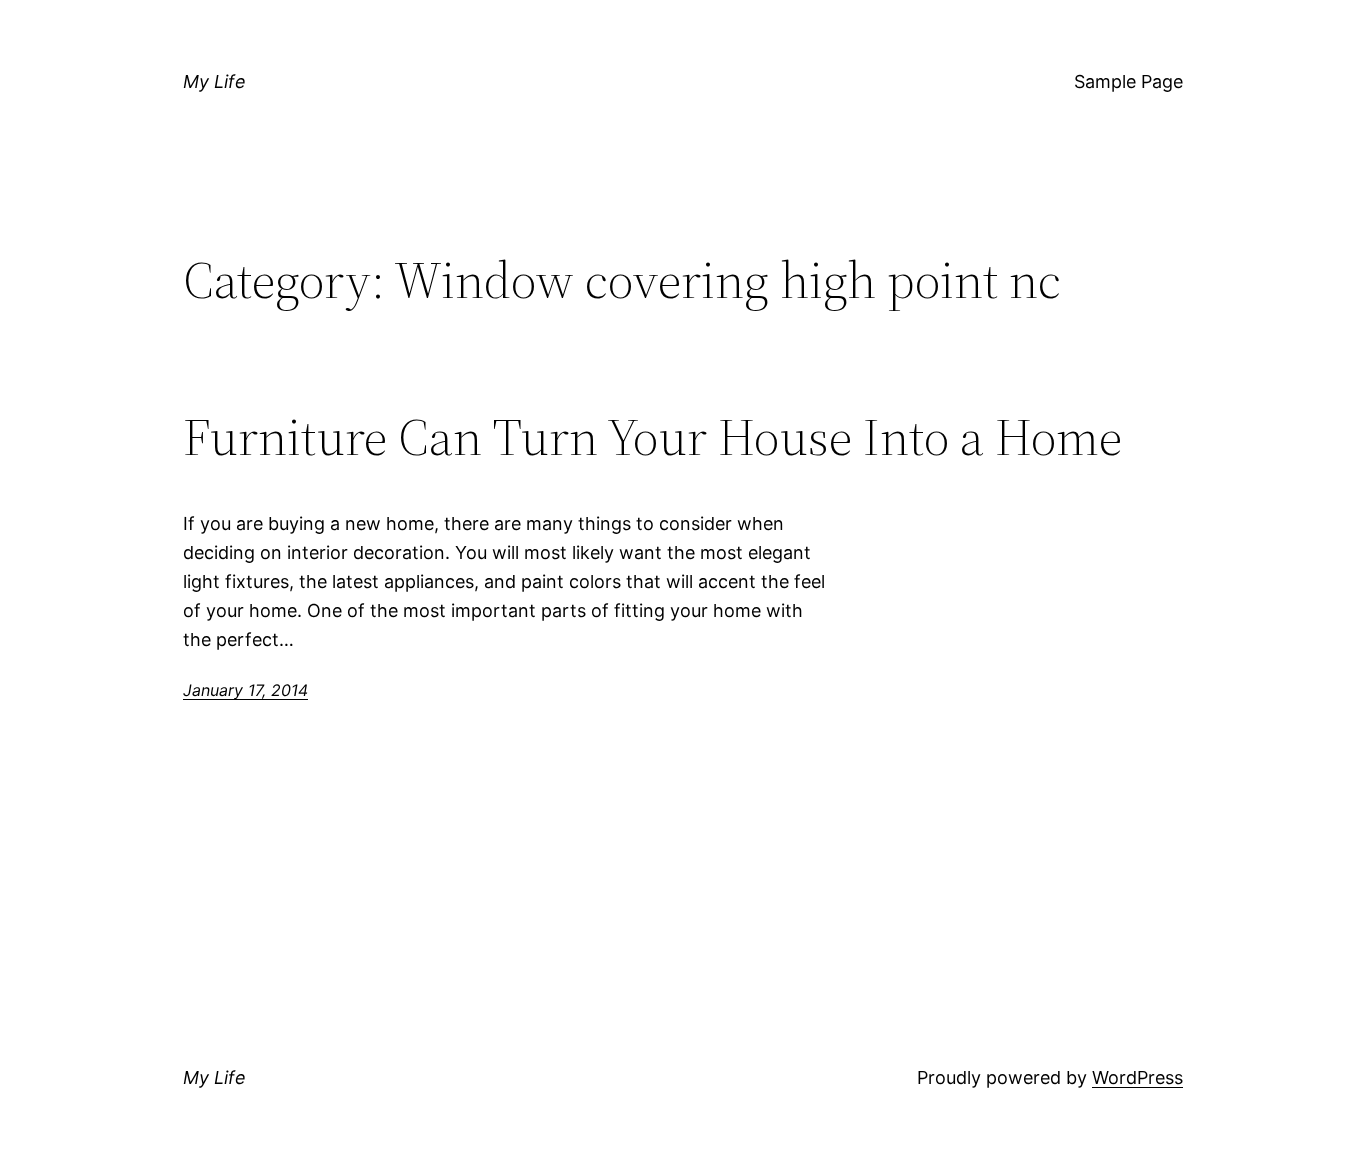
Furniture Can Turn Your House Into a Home (652, 437)
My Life (214, 81)
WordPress (1137, 1077)
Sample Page (1128, 81)
